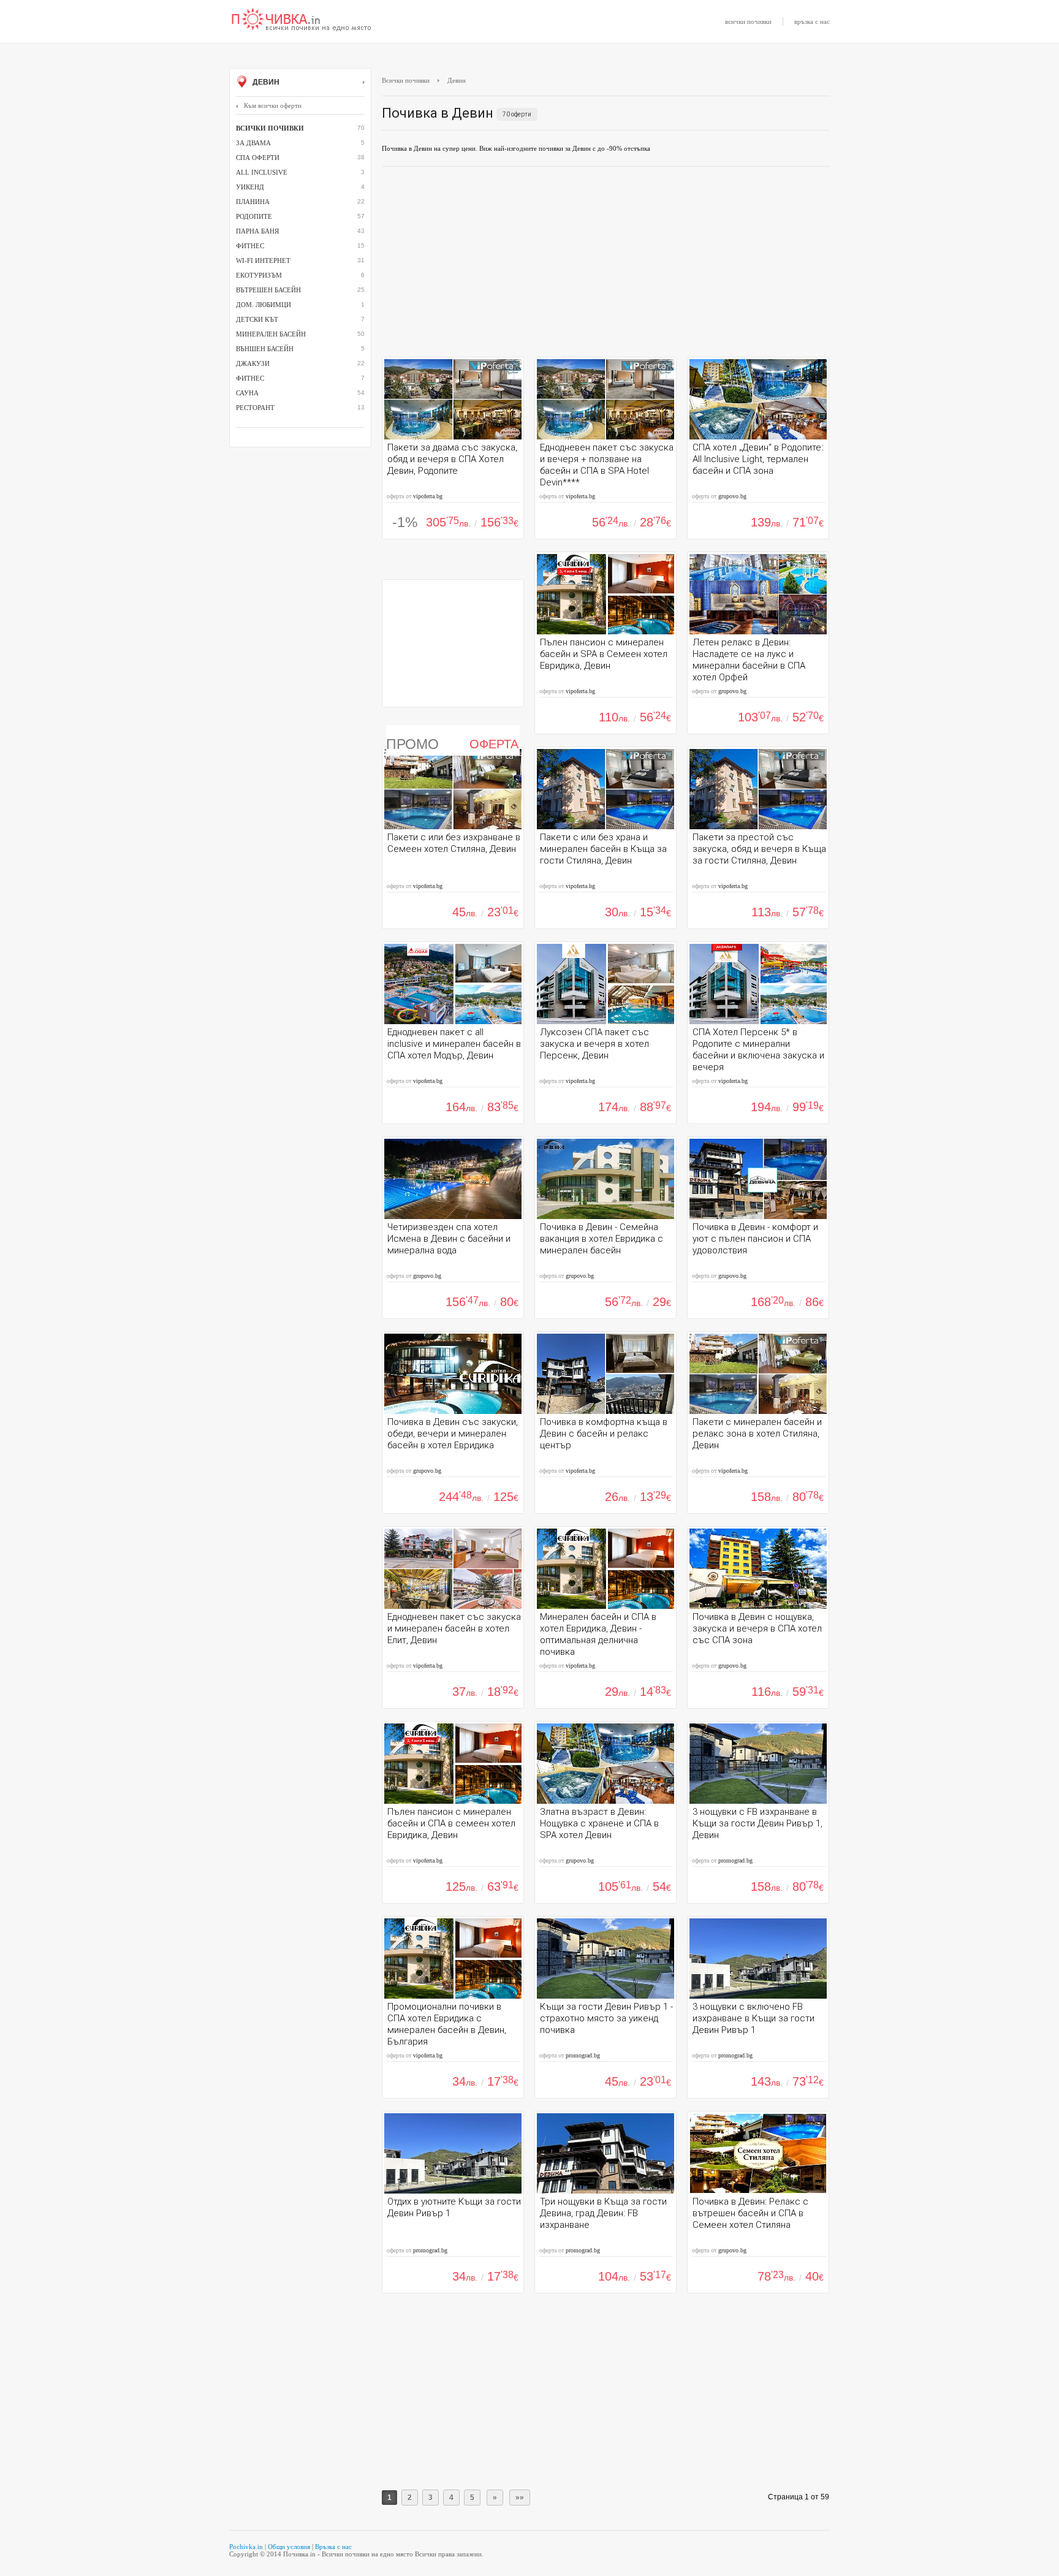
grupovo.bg (732, 496)
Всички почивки (406, 80)
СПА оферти (258, 158)
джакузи (253, 363)
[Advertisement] (606, 265)
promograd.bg (735, 1860)
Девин (265, 82)
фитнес (250, 246)
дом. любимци (264, 305)
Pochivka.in (246, 2547)
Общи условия (289, 2547)
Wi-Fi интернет (263, 260)
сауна (247, 393)
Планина (253, 202)
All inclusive (262, 172)
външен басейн (265, 349)
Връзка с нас (333, 2547)
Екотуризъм (259, 275)
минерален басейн (271, 334)
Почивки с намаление (302, 20)
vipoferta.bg (428, 496)
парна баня (257, 231)
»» (520, 2498)
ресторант (255, 408)
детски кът (257, 319)
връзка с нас (812, 21)
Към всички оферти (273, 105)
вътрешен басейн (268, 290)
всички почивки (748, 21)
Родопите (254, 216)
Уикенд (250, 187)
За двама (253, 143)
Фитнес (250, 378)
